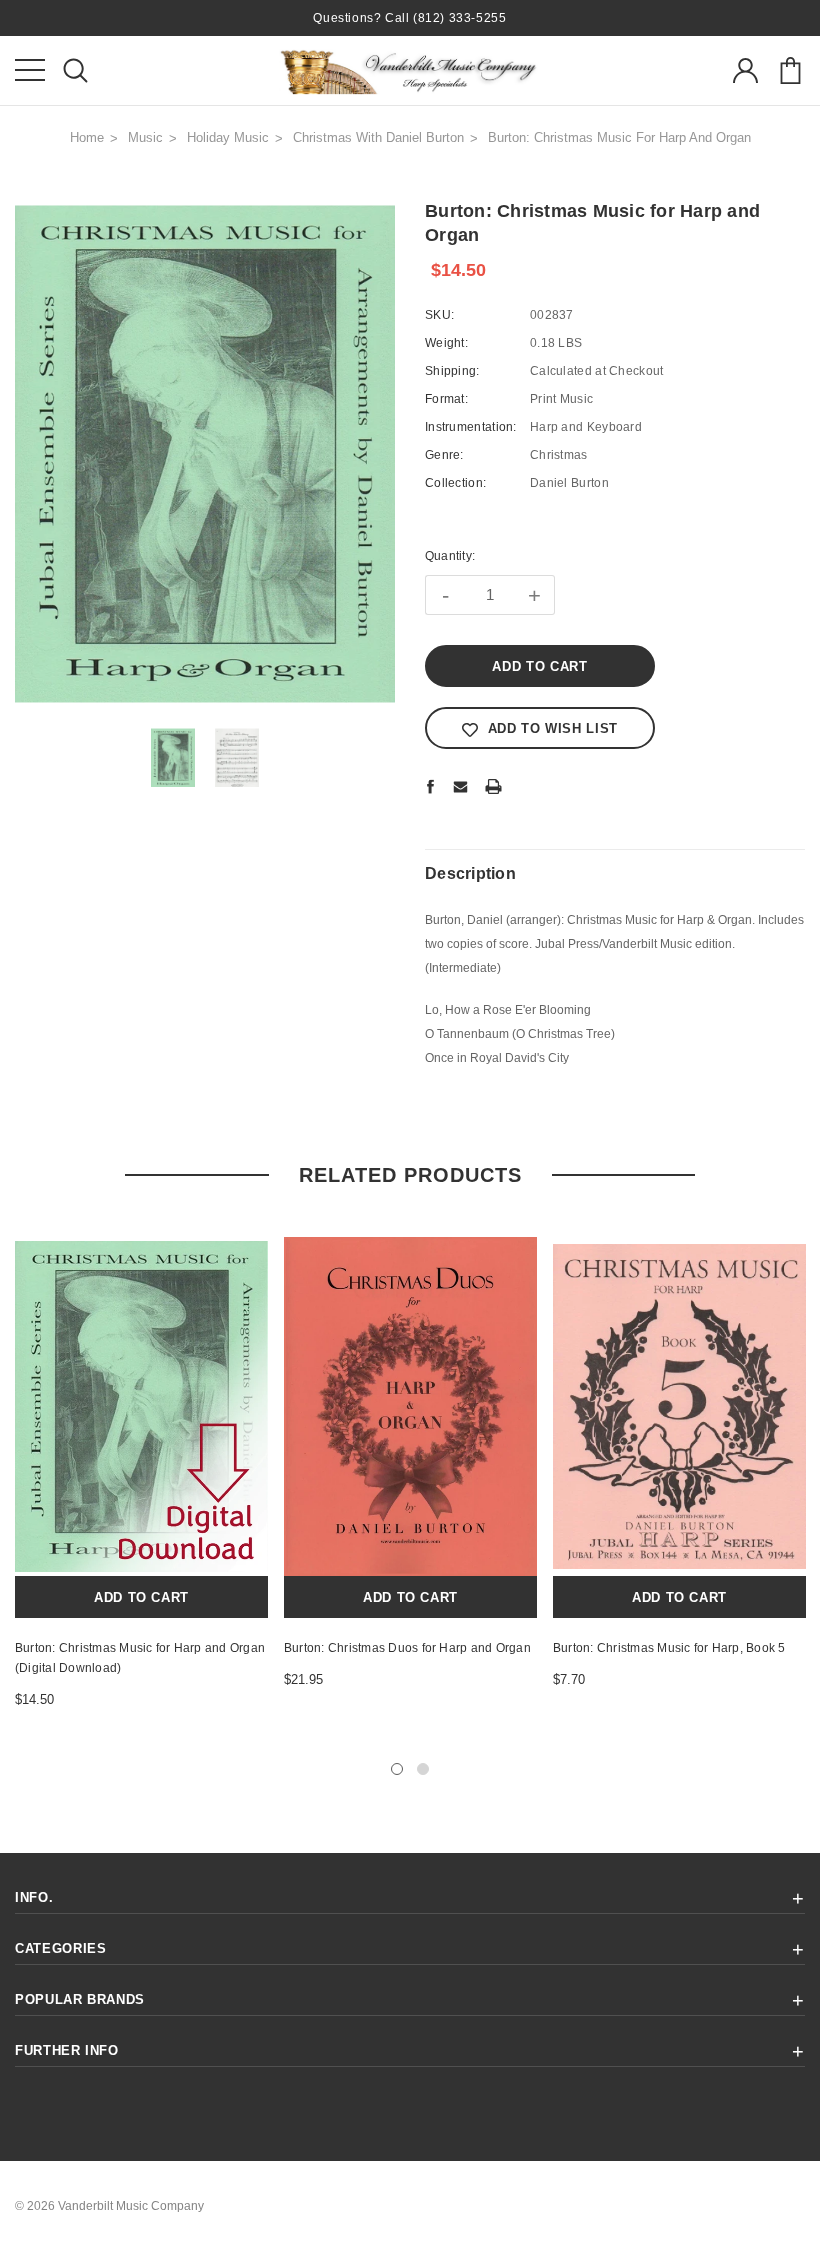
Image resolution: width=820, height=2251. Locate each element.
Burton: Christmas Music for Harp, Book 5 (669, 1648)
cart (790, 70)
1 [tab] (397, 1769)
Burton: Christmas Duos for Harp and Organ (407, 1648)
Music (145, 137)
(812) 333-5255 (459, 18)
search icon (75, 70)
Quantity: (450, 556)
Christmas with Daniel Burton (378, 137)
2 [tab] (423, 1769)
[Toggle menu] (30, 70)
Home (87, 137)
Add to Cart (141, 1597)
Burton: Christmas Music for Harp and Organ (619, 137)
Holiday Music (228, 137)
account (745, 70)
